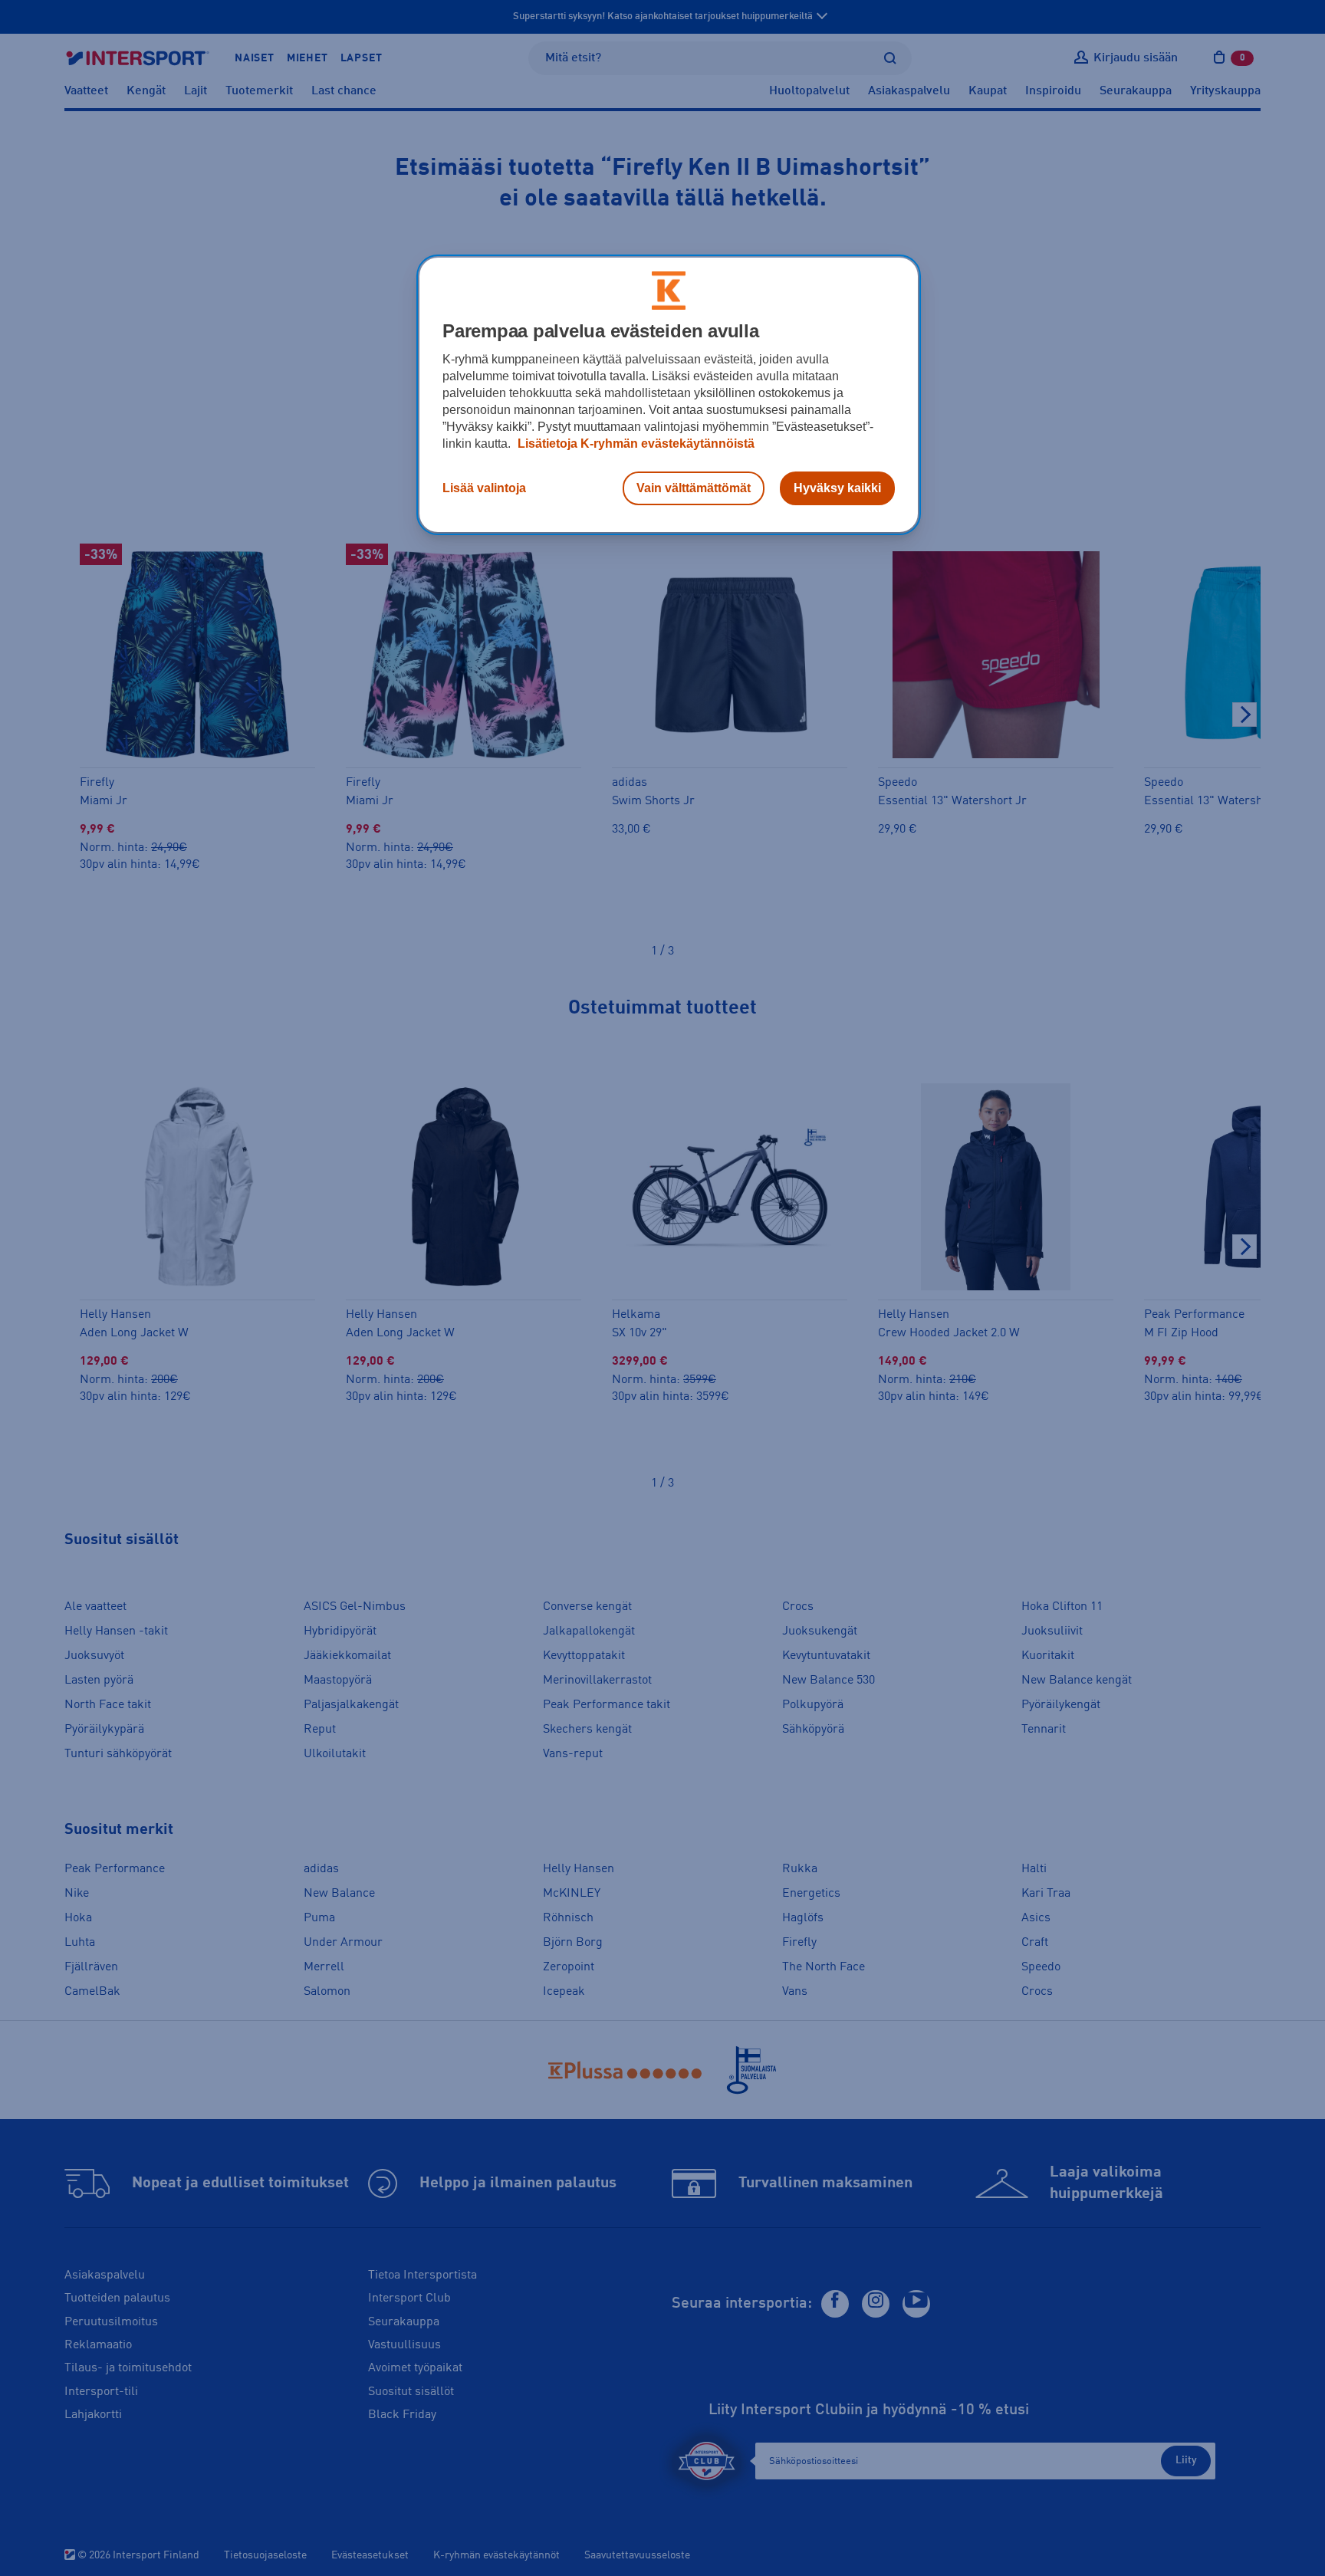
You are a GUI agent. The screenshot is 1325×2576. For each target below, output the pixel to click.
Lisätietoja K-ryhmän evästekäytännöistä (635, 444)
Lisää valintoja (484, 488)
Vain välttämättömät (694, 488)
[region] (669, 395)
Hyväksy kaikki (837, 488)
